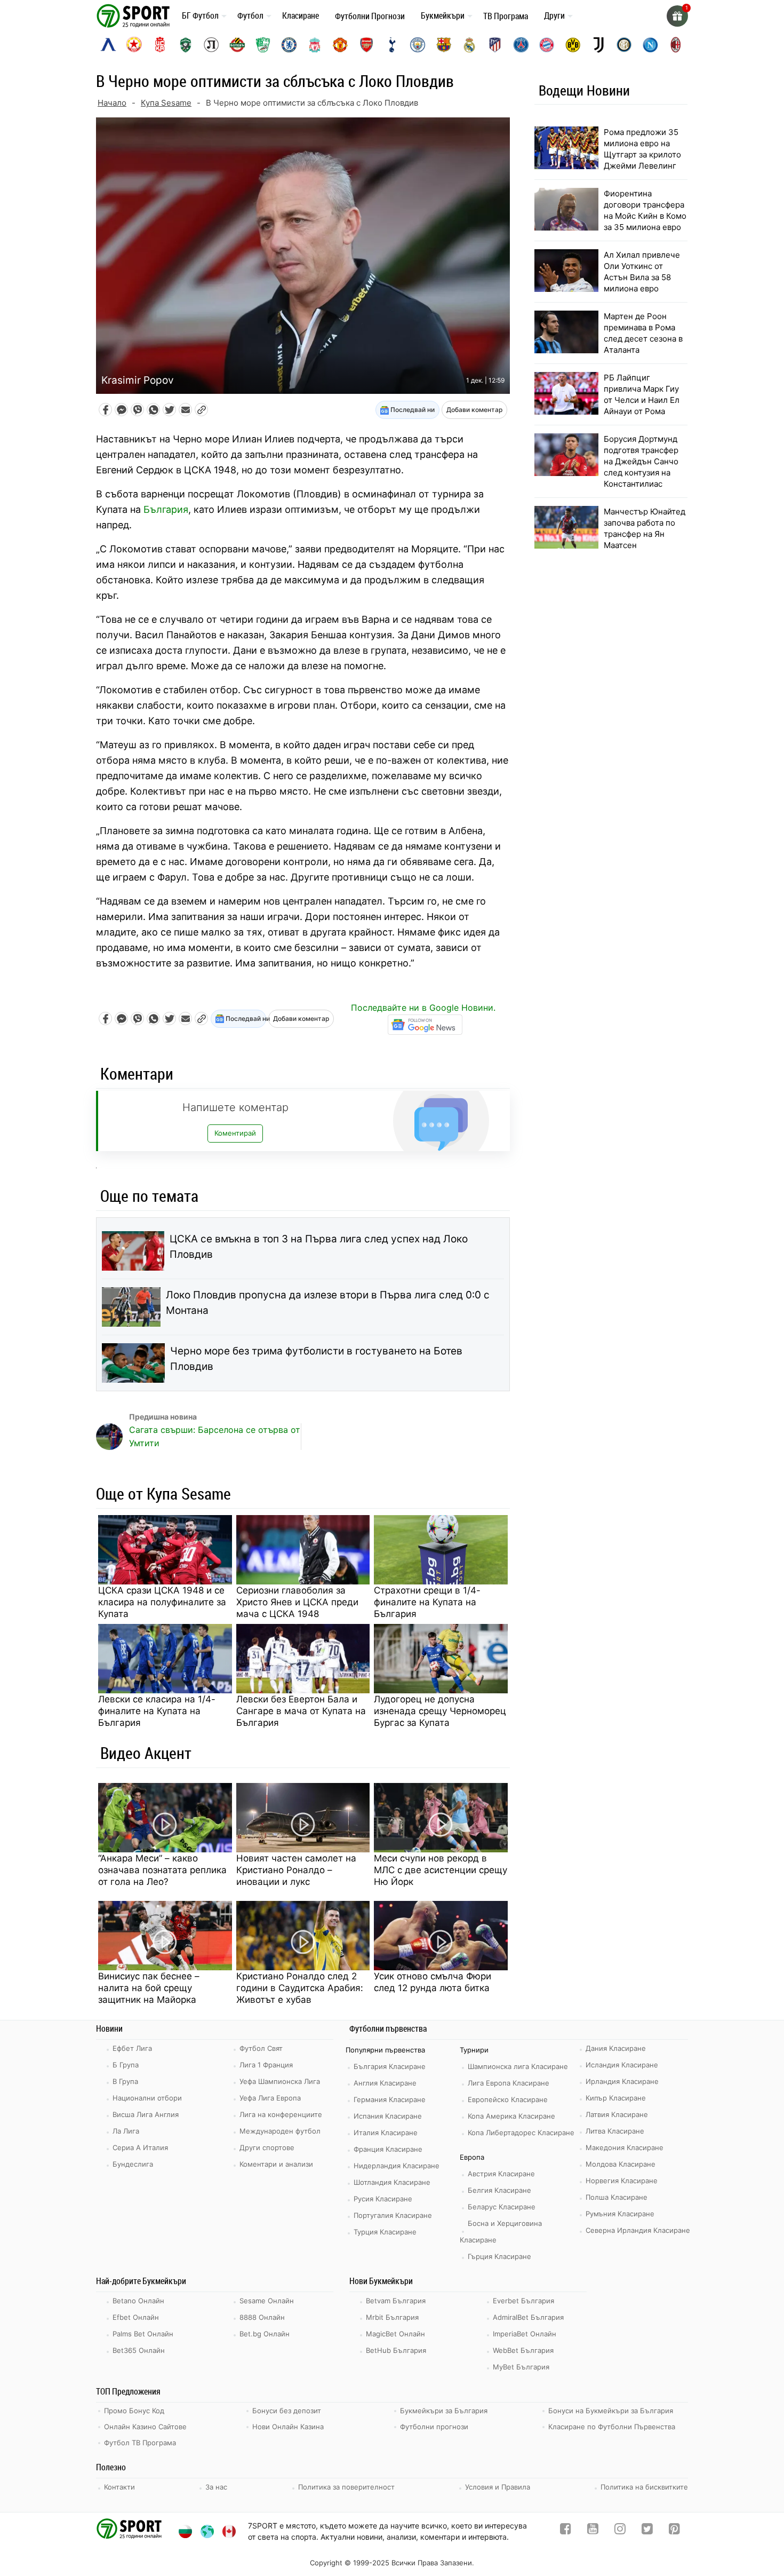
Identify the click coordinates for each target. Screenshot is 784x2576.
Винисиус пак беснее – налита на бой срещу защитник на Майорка (149, 1988)
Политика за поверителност (346, 2487)
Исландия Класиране (622, 2065)
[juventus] (598, 45)
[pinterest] (674, 2531)
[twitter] (647, 2531)
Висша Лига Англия (146, 2114)
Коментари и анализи (276, 2164)
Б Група (126, 2065)
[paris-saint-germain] (521, 45)
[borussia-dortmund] (573, 45)
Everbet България (523, 2301)
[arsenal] (366, 45)
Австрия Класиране (501, 2174)
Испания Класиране (388, 2116)
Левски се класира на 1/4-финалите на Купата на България (157, 1711)
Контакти (119, 2487)
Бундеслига (133, 2164)
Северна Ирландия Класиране (638, 2230)
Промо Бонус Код (134, 2411)
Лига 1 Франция (266, 2065)
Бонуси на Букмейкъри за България (611, 2411)
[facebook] (566, 2531)
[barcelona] (444, 45)
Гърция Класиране (499, 2256)
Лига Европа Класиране (509, 2083)
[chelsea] (289, 45)
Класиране (301, 15)
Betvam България (396, 2301)
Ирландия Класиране (622, 2081)
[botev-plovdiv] (237, 45)
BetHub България (396, 2350)
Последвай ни (412, 410)
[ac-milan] (676, 45)
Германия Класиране (390, 2099)
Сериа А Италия (140, 2147)
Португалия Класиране (393, 2215)
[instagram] (620, 2531)
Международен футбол (280, 2131)
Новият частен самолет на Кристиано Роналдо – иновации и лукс (296, 1870)
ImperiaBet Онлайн (525, 2334)
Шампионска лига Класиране (518, 2066)
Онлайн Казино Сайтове (145, 2427)
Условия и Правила (498, 2487)
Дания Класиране (616, 2048)
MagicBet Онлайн (395, 2334)
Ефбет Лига (132, 2048)
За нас (216, 2487)
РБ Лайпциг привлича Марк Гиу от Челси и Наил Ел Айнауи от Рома (642, 394)
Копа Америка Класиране (511, 2116)
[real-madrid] (469, 45)
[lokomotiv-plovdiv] (211, 45)
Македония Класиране (625, 2147)
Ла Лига (126, 2131)
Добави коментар (474, 410)
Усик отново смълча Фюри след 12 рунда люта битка (433, 1982)
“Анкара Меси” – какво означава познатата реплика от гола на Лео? (162, 1870)
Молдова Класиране (621, 2164)
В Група (125, 2081)
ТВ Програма (506, 16)
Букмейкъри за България (444, 2411)
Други (554, 15)
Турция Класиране (385, 2232)
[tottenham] (392, 45)
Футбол (250, 15)
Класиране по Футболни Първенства (612, 2427)
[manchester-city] (418, 45)
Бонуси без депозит (287, 2411)
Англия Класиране (385, 2083)
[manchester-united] (340, 45)
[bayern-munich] (547, 45)
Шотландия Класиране (392, 2182)
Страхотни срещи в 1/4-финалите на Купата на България (427, 1602)
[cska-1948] (160, 45)
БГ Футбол (200, 15)
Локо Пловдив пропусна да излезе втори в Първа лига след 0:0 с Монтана (328, 1303)
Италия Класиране (386, 2133)
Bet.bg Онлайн (265, 2334)
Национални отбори (147, 2098)
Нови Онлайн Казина (288, 2427)
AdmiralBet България (528, 2317)
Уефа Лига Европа (270, 2098)
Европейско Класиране (508, 2099)
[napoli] (650, 45)
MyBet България (521, 2367)
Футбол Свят (261, 2048)
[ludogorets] (186, 45)
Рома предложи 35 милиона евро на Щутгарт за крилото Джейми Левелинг (642, 149)
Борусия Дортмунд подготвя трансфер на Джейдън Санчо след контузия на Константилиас (641, 461)
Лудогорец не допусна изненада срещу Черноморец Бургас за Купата (440, 1711)
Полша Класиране (617, 2197)
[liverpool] (315, 45)
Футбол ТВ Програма (140, 2443)
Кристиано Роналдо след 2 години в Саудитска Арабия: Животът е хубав (300, 1988)
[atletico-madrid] (495, 45)
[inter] (624, 45)
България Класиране (390, 2066)
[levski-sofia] (108, 45)
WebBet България (523, 2350)
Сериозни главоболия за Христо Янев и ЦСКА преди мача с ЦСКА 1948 (297, 1602)
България (166, 509)
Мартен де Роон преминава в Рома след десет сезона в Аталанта (643, 333)
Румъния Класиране (620, 2214)
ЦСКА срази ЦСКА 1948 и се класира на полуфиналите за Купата (162, 1602)
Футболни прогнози (434, 2427)
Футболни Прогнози (370, 16)
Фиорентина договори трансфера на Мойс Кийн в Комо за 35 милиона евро (645, 210)
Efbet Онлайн (136, 2317)
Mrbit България (392, 2317)
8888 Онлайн (262, 2317)
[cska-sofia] (134, 45)
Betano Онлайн (138, 2301)
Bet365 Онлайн (139, 2350)
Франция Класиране (388, 2149)
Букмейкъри (443, 15)
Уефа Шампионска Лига (280, 2081)
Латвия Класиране (617, 2114)
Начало (112, 103)
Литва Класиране (615, 2131)
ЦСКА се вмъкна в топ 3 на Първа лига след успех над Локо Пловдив (319, 1247)
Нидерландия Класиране (397, 2166)
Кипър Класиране (616, 2098)
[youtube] (593, 2531)
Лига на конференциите (281, 2114)
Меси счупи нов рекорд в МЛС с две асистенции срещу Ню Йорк (441, 1870)
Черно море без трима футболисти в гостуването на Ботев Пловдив (316, 1359)
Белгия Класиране (499, 2190)
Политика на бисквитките (644, 2487)
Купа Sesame (166, 103)
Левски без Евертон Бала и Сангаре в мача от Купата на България (301, 1711)
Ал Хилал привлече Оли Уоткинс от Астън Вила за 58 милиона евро (642, 272)
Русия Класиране (383, 2199)
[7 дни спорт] (135, 15)
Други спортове (267, 2147)
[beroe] (263, 45)
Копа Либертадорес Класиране (521, 2133)
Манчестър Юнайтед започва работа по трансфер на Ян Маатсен (645, 528)
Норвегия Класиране (622, 2181)
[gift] (677, 16)
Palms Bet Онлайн (143, 2334)
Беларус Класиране (502, 2207)
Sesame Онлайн (267, 2301)
